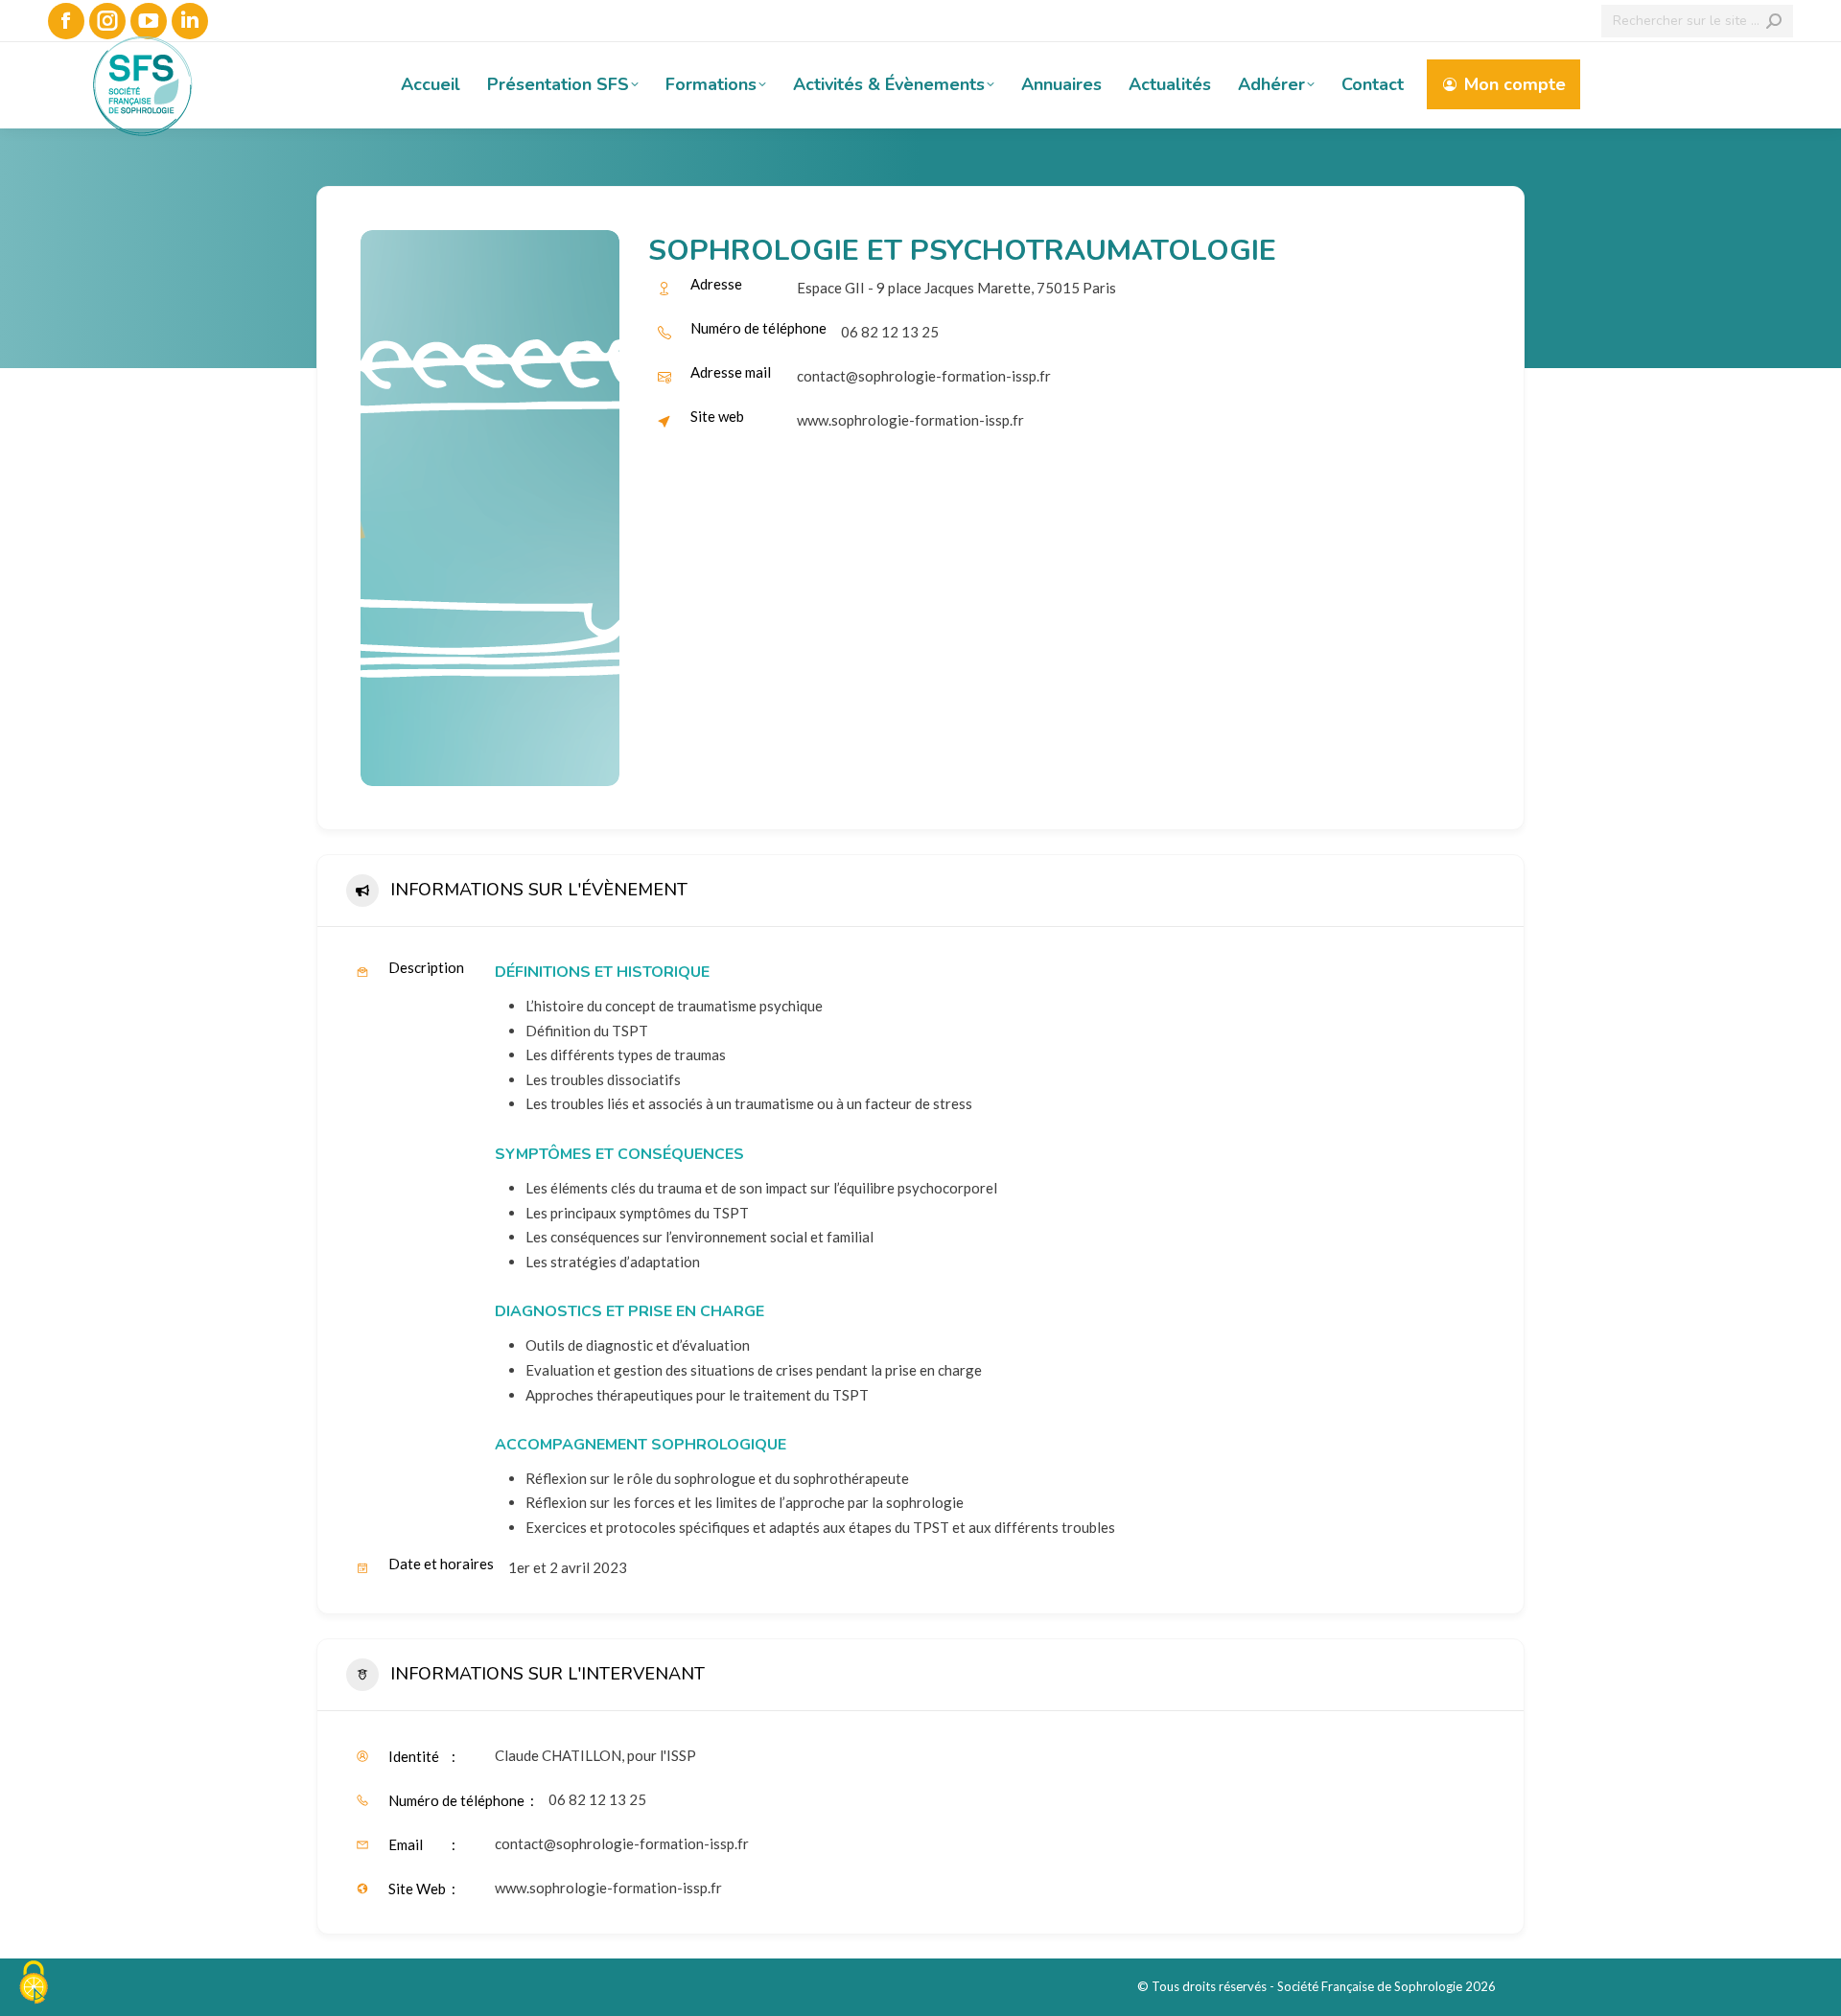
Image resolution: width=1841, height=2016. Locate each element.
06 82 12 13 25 (597, 1799)
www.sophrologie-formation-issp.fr (910, 420)
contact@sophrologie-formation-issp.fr (924, 376)
